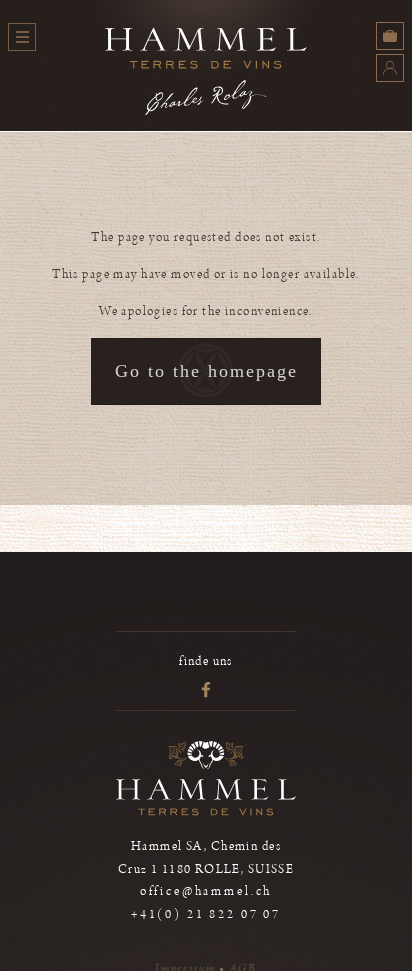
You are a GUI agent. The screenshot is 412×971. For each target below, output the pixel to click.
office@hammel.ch (206, 891)
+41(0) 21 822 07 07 (206, 914)
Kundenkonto (390, 68)
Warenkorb (390, 36)
